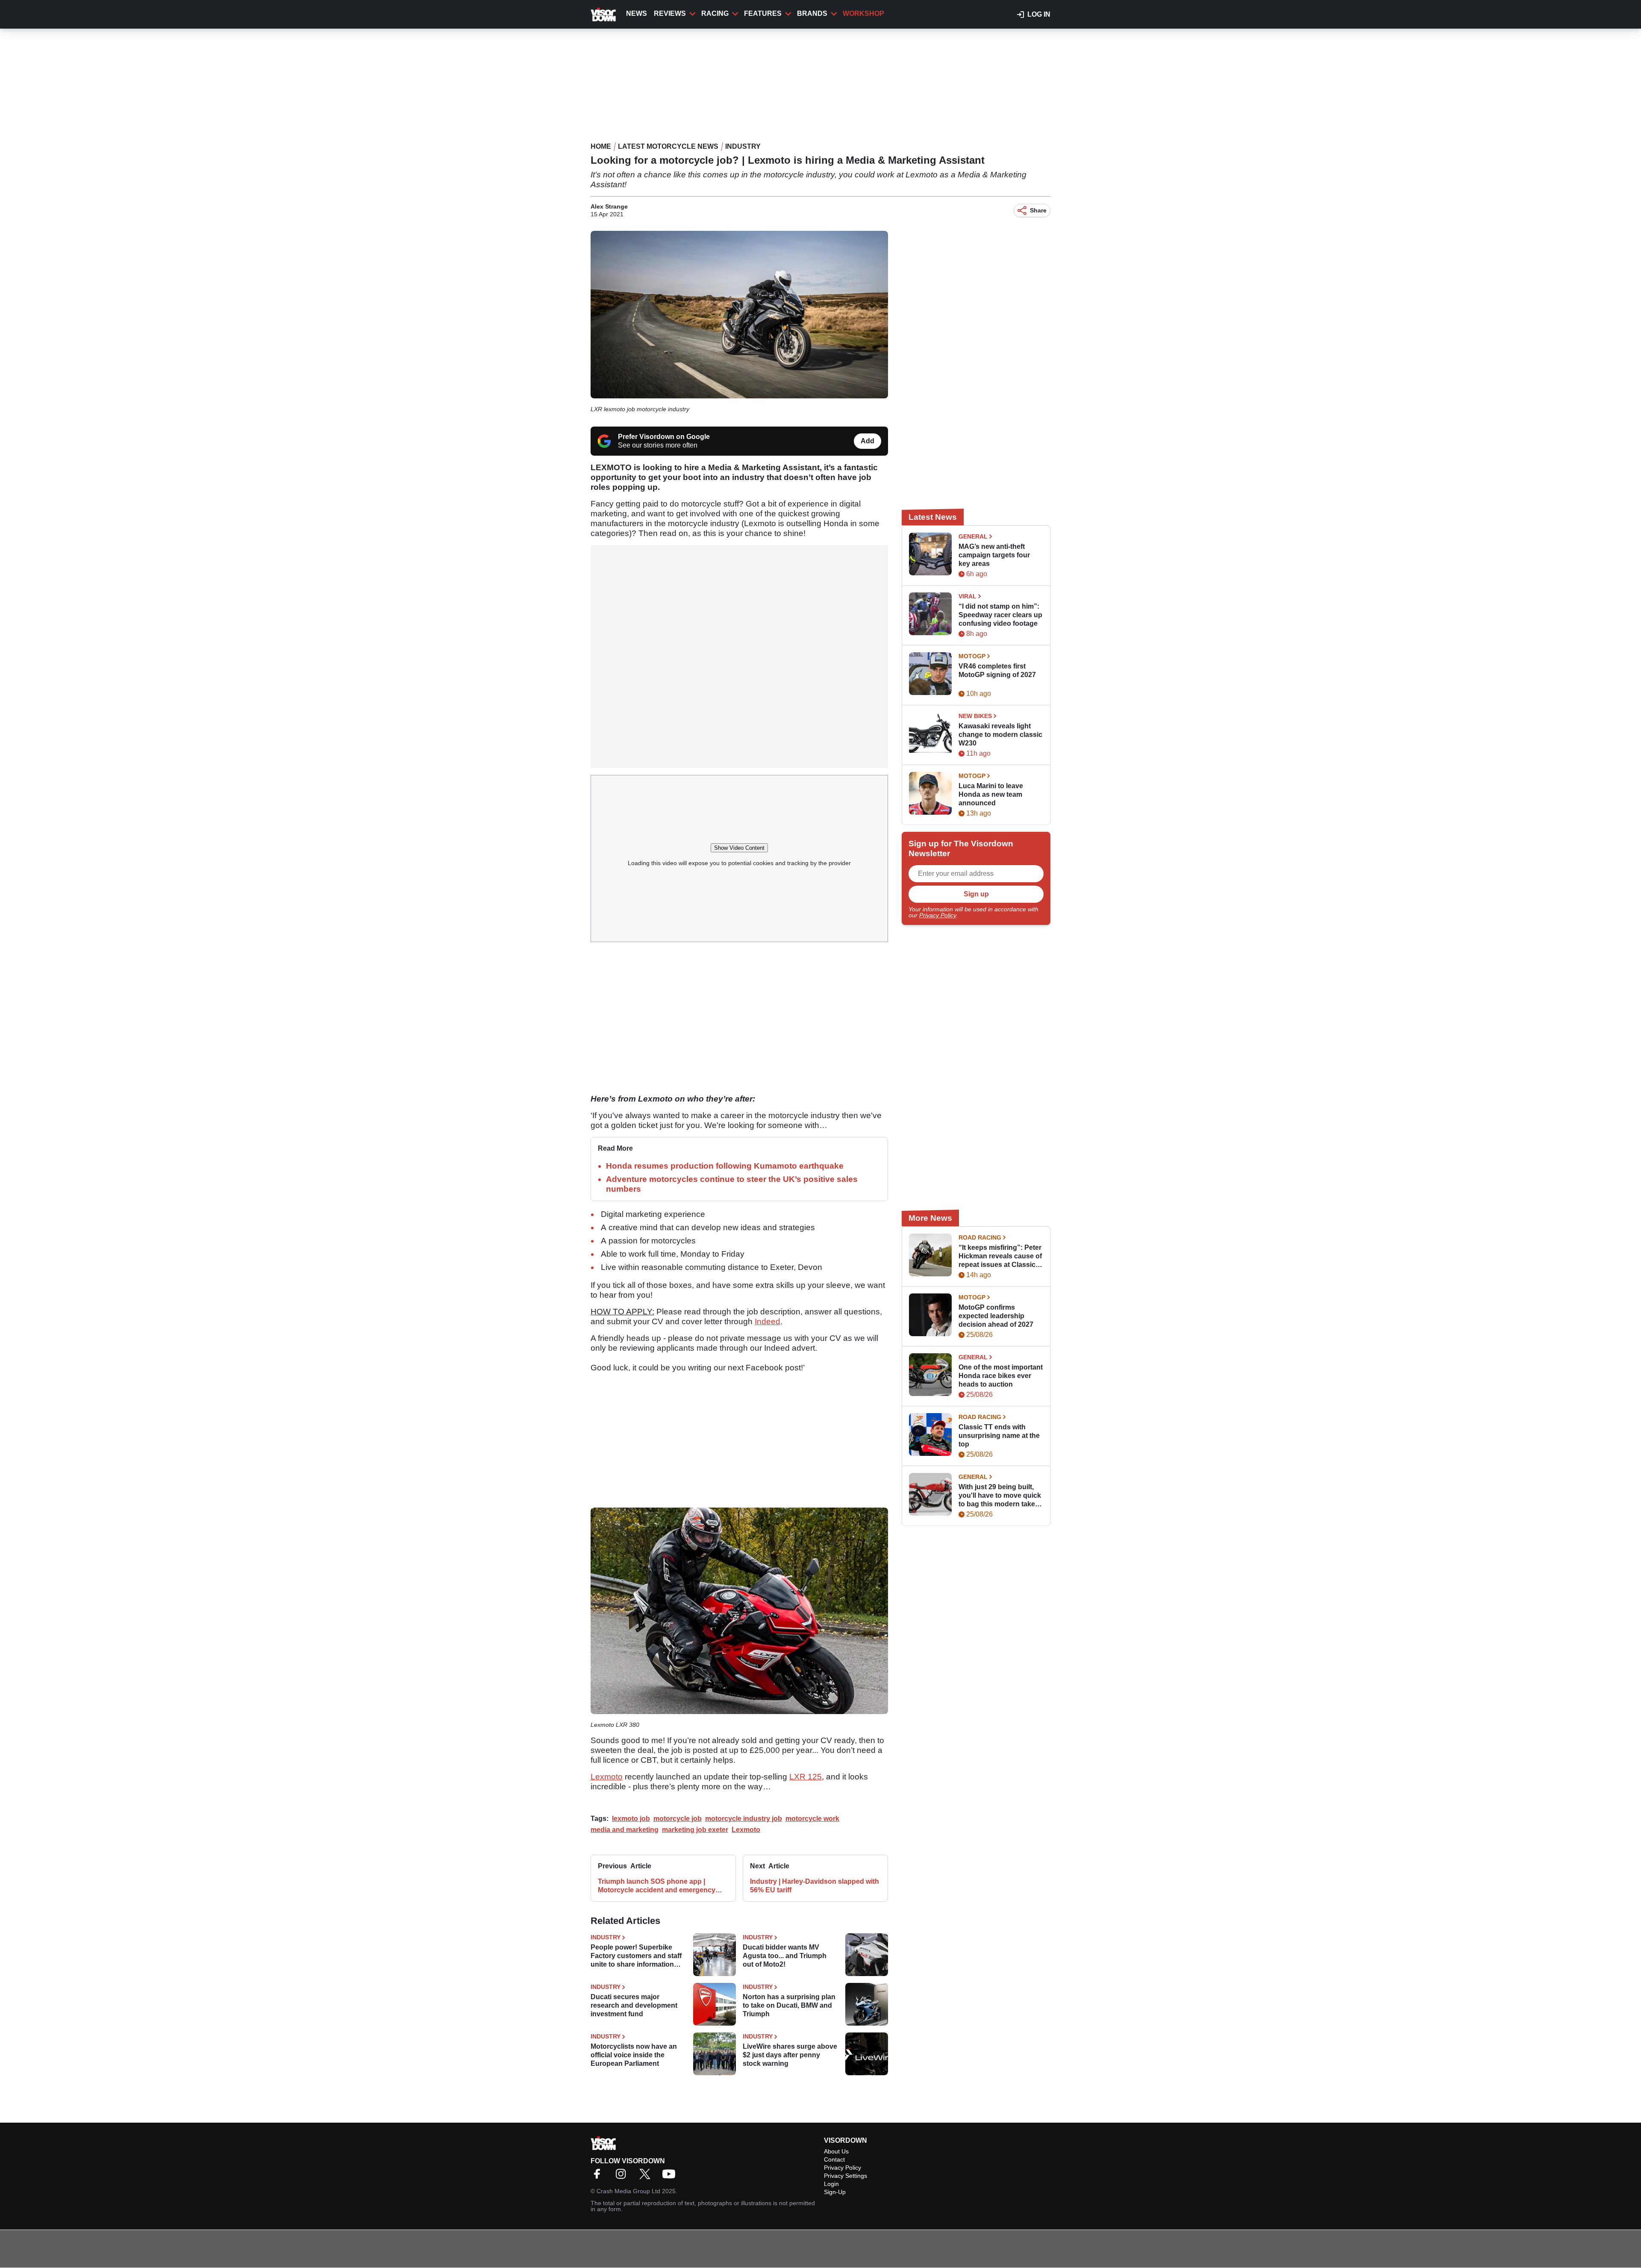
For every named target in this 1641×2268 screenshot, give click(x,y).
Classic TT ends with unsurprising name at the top (999, 1436)
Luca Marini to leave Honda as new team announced (991, 794)
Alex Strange (609, 206)
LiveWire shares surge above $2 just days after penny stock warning (790, 2055)
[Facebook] (599, 2177)
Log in (1039, 14)
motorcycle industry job (744, 1819)
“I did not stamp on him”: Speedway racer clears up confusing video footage (1000, 615)
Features (763, 13)
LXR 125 (806, 1777)
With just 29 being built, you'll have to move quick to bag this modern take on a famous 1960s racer (1000, 1496)
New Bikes (975, 716)
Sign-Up (835, 2192)
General (973, 536)
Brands (812, 13)
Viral (968, 596)
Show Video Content (739, 848)
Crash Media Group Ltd (628, 2191)
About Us (836, 2151)
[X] (647, 2177)
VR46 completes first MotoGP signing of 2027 (997, 670)
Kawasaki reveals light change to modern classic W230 (1000, 735)
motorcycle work (812, 1819)
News (637, 13)
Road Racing (980, 1237)
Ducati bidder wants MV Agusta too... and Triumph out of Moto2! (785, 1956)
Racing (715, 13)
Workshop (863, 13)
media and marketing (625, 1830)
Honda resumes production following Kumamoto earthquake (725, 1166)
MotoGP (972, 656)
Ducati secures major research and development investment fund (634, 2005)
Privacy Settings (845, 2176)
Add (868, 441)
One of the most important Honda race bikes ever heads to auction (1001, 1376)
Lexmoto (607, 1777)
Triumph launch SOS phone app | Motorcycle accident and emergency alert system (657, 1886)
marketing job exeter (695, 1830)
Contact (834, 2159)
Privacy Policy (938, 915)
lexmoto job (631, 1819)
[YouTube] (671, 2177)
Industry (743, 146)
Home (601, 146)
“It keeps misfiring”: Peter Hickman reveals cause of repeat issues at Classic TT (1000, 1256)
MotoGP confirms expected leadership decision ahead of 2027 (996, 1316)
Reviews (670, 13)
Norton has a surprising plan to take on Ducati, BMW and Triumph (789, 2005)
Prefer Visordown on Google (664, 437)
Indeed (768, 1321)
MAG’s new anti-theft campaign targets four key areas (994, 555)
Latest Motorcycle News (668, 146)
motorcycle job (678, 1819)
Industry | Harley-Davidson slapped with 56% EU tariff (815, 1886)
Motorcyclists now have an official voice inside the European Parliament (634, 2055)
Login (831, 2184)
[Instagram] (623, 2177)
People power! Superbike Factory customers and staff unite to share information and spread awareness (636, 1956)
